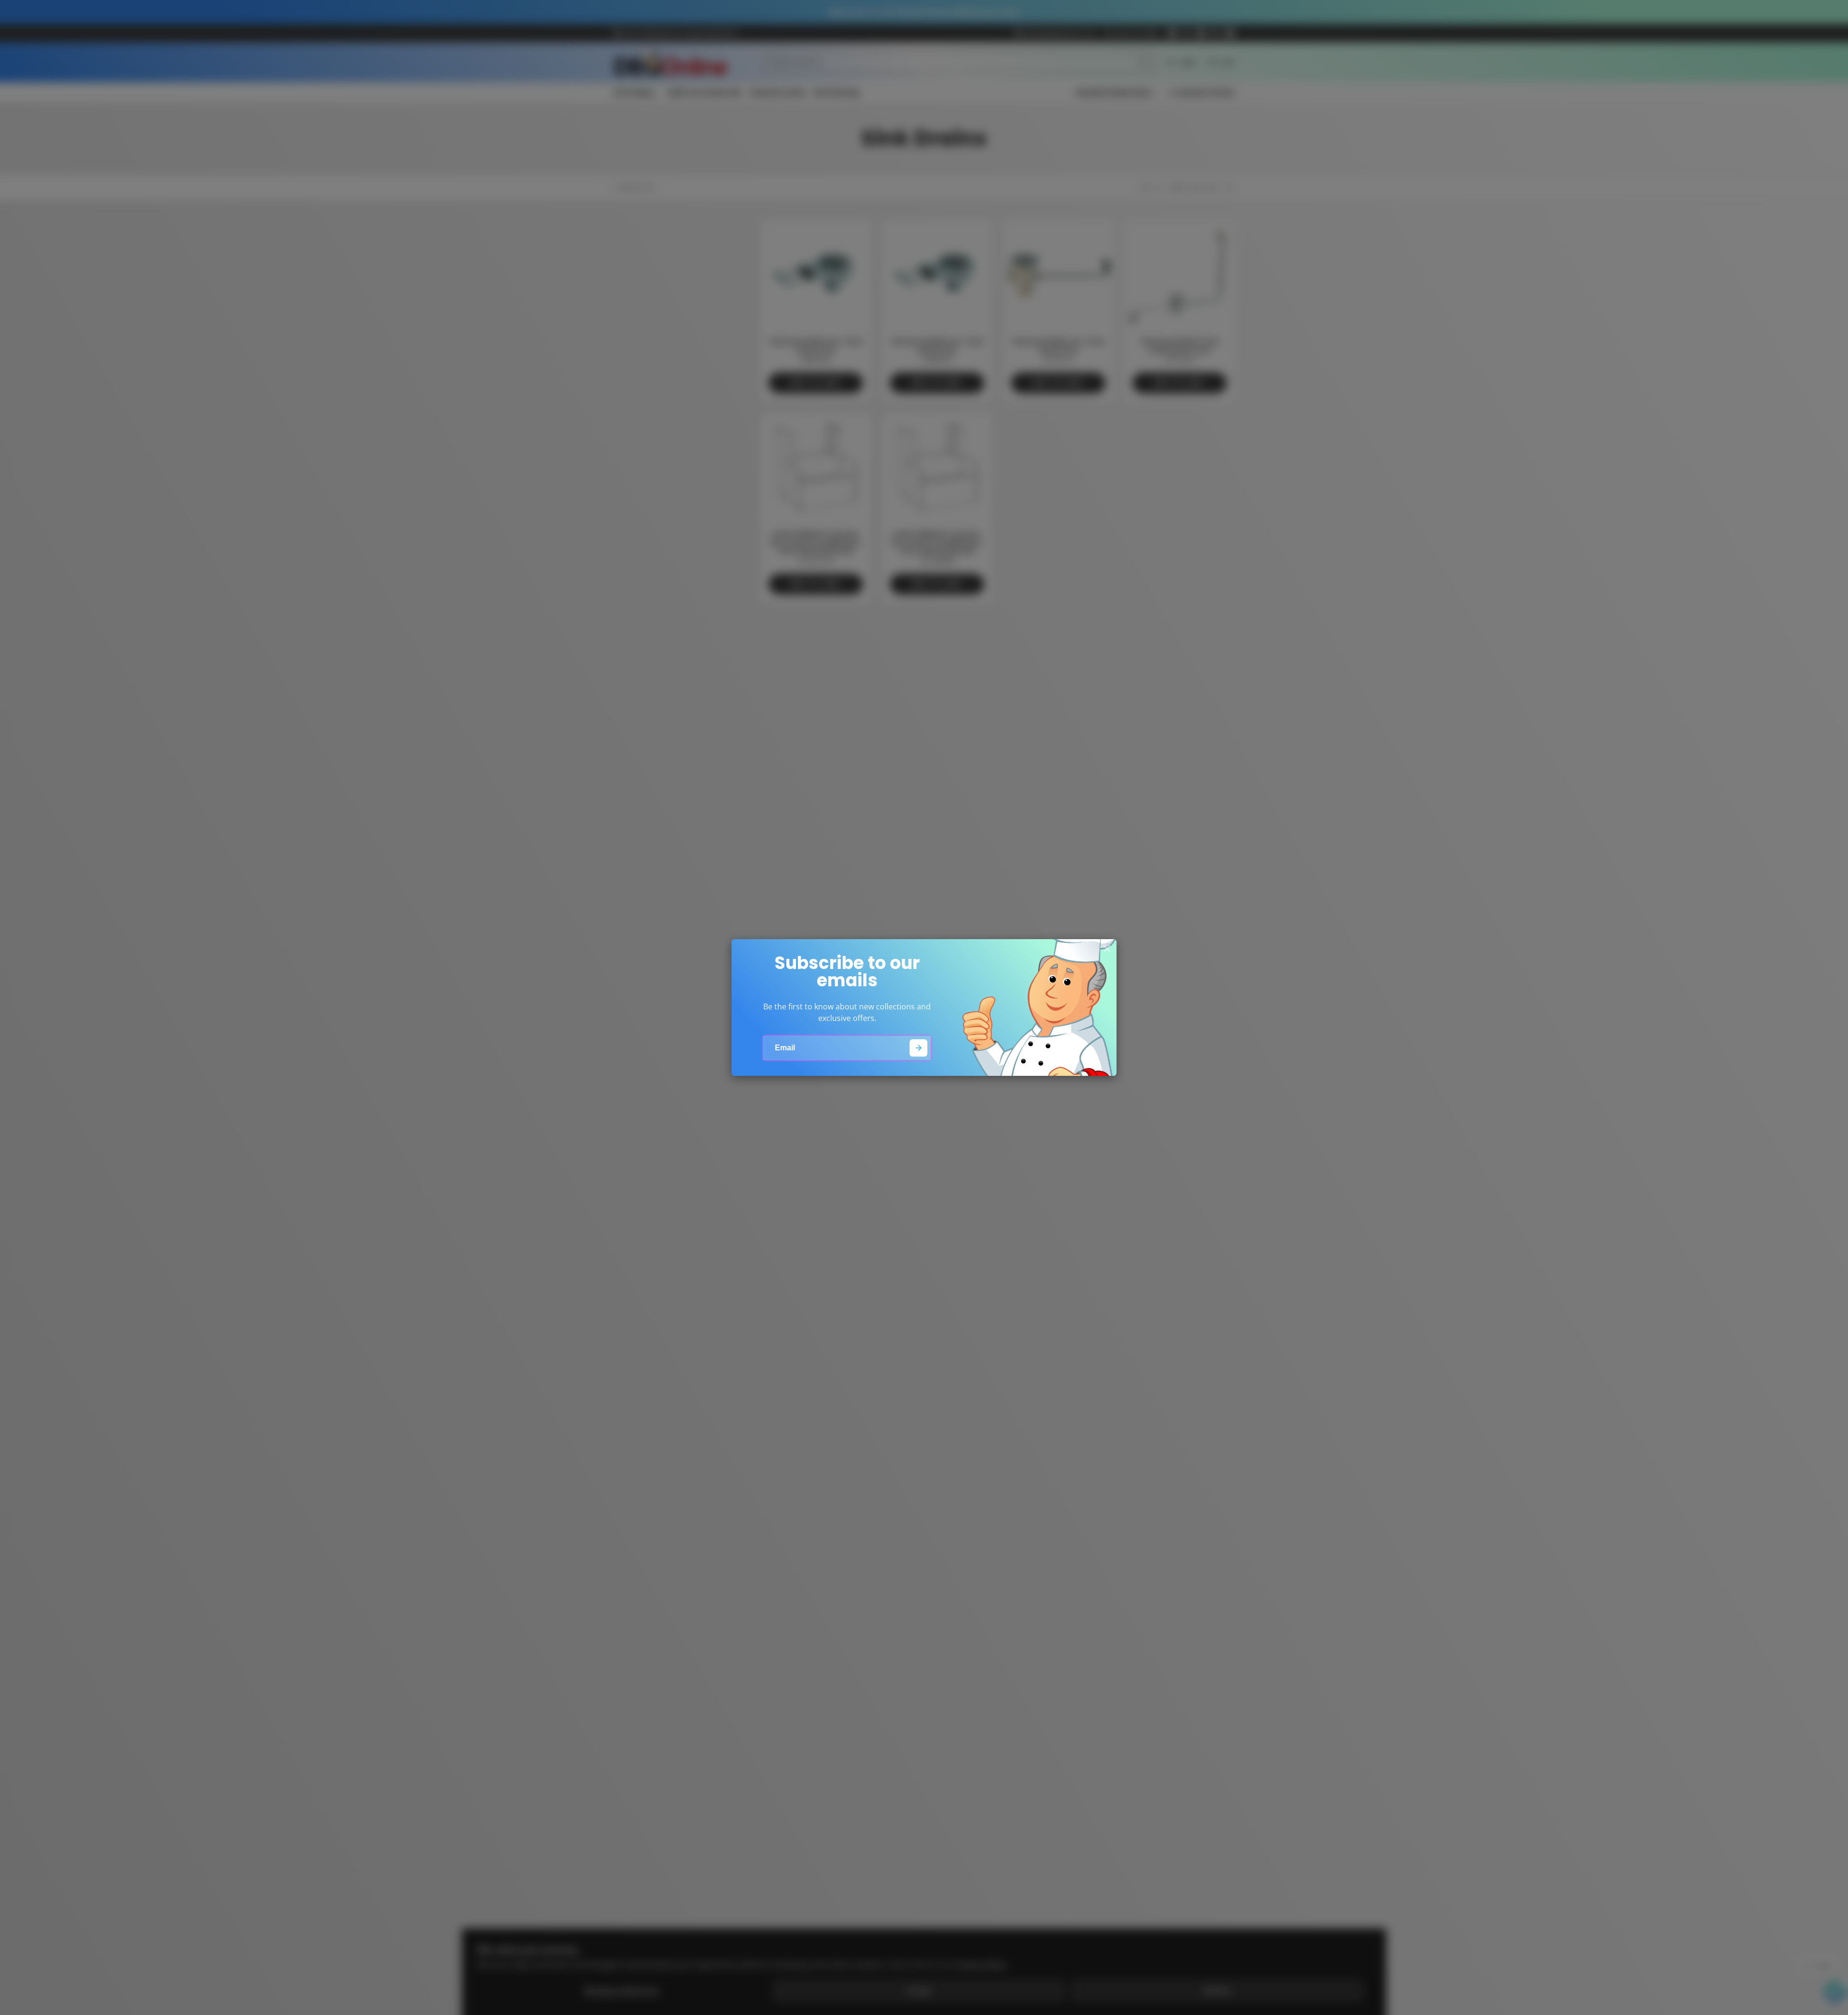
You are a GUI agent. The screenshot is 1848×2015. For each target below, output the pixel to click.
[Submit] (918, 1048)
